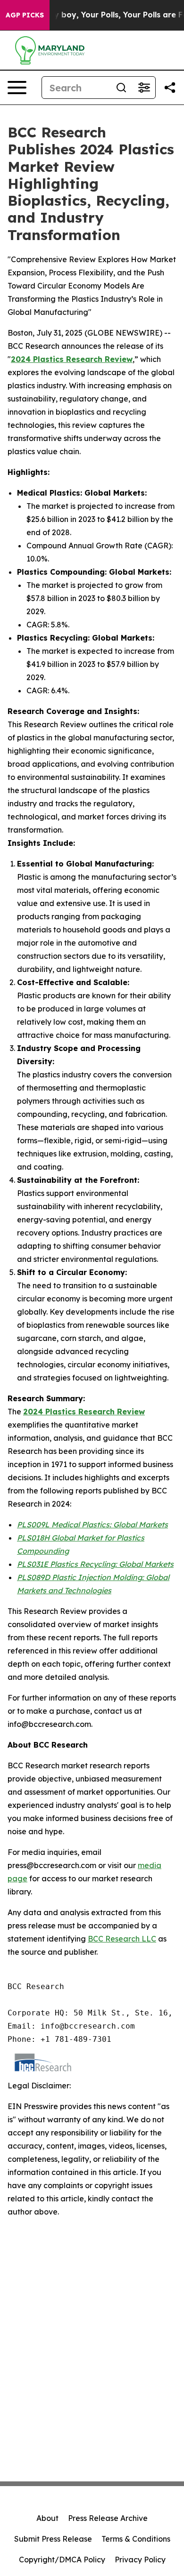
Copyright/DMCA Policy (62, 2560)
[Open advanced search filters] (144, 88)
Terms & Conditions (136, 2539)
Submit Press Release (53, 2539)
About (47, 2518)
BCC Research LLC (122, 1939)
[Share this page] (170, 88)
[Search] (121, 88)
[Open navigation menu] (17, 88)
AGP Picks (25, 15)
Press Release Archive (108, 2518)
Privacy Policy (140, 2560)
